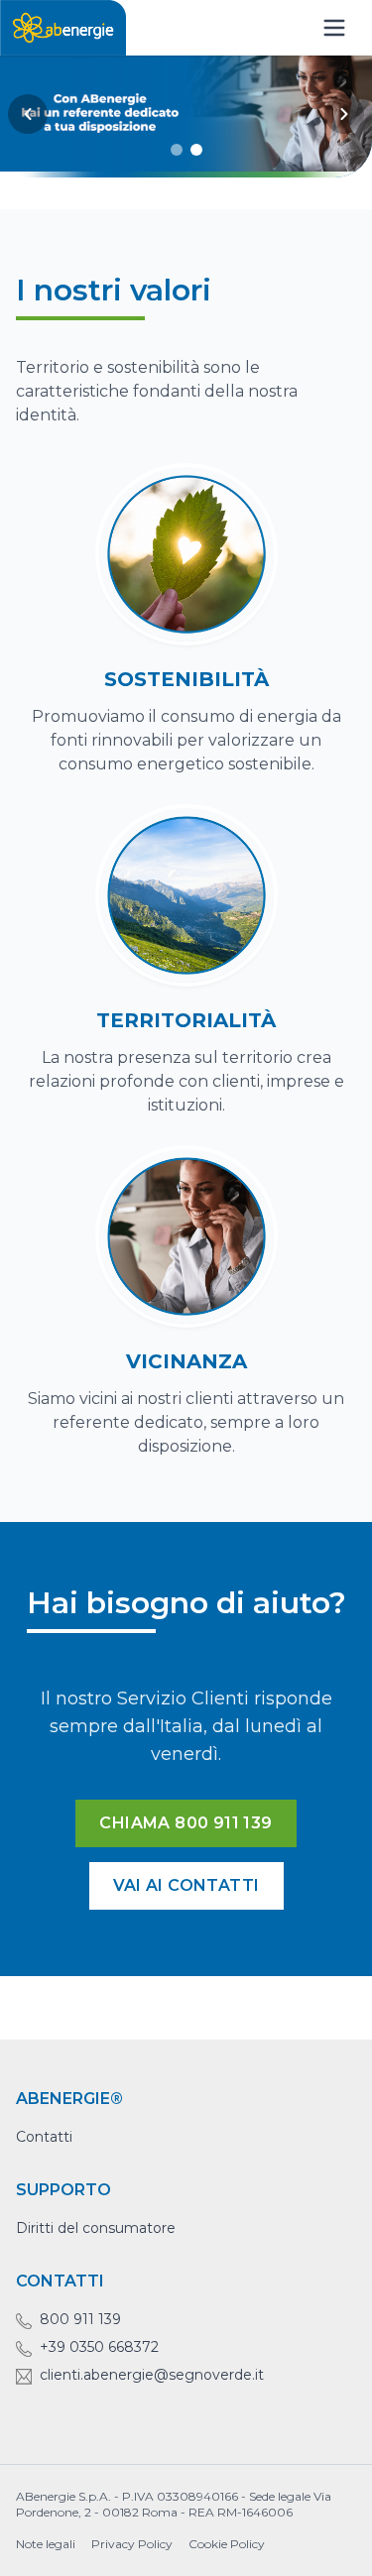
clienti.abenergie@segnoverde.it (152, 2375)
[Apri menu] (334, 28)
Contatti (44, 2137)
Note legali (46, 2544)
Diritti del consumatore (96, 2228)
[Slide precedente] (28, 114)
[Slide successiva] (344, 114)
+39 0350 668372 (99, 2347)
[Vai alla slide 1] (177, 150)
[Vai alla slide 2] (196, 150)
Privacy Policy (132, 2544)
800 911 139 (80, 2319)
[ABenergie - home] (63, 28)
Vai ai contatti (186, 1885)
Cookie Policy (227, 2544)
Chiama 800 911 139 (186, 1823)
